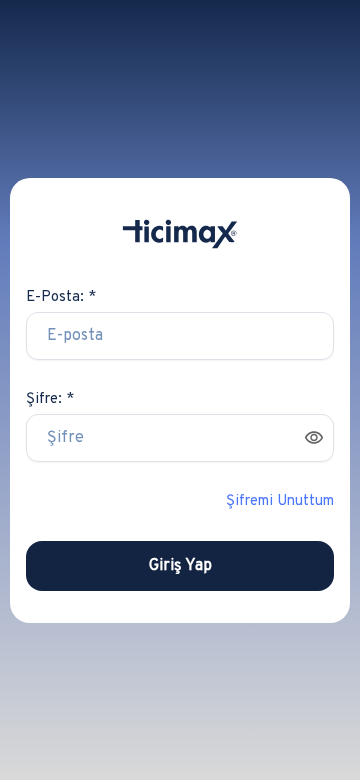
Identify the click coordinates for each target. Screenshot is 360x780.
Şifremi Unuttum (280, 501)
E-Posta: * (61, 297)
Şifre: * (50, 399)
